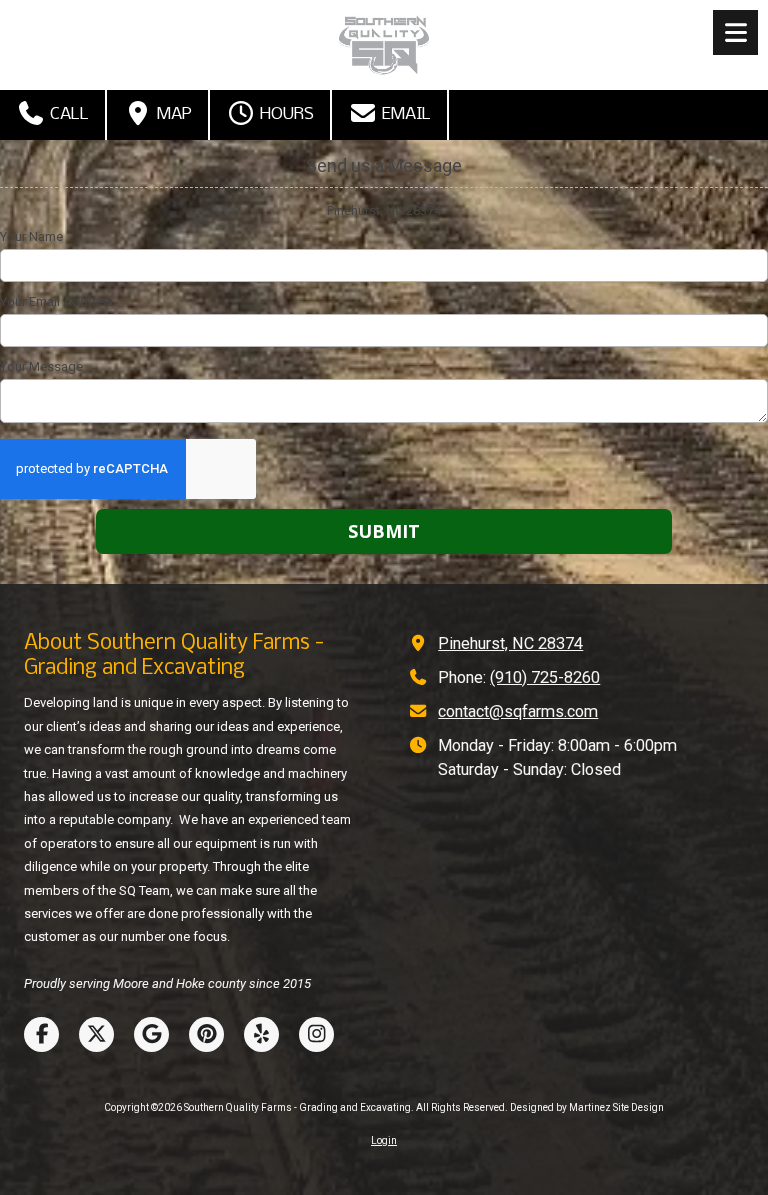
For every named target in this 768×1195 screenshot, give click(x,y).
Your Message (41, 366)
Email (404, 114)
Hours (285, 114)
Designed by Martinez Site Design (587, 1107)
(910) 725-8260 (545, 677)
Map (172, 114)
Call (67, 114)
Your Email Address (56, 301)
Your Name (31, 236)
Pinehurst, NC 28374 (510, 643)
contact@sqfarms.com (518, 711)
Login (384, 1140)
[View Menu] (735, 32)
